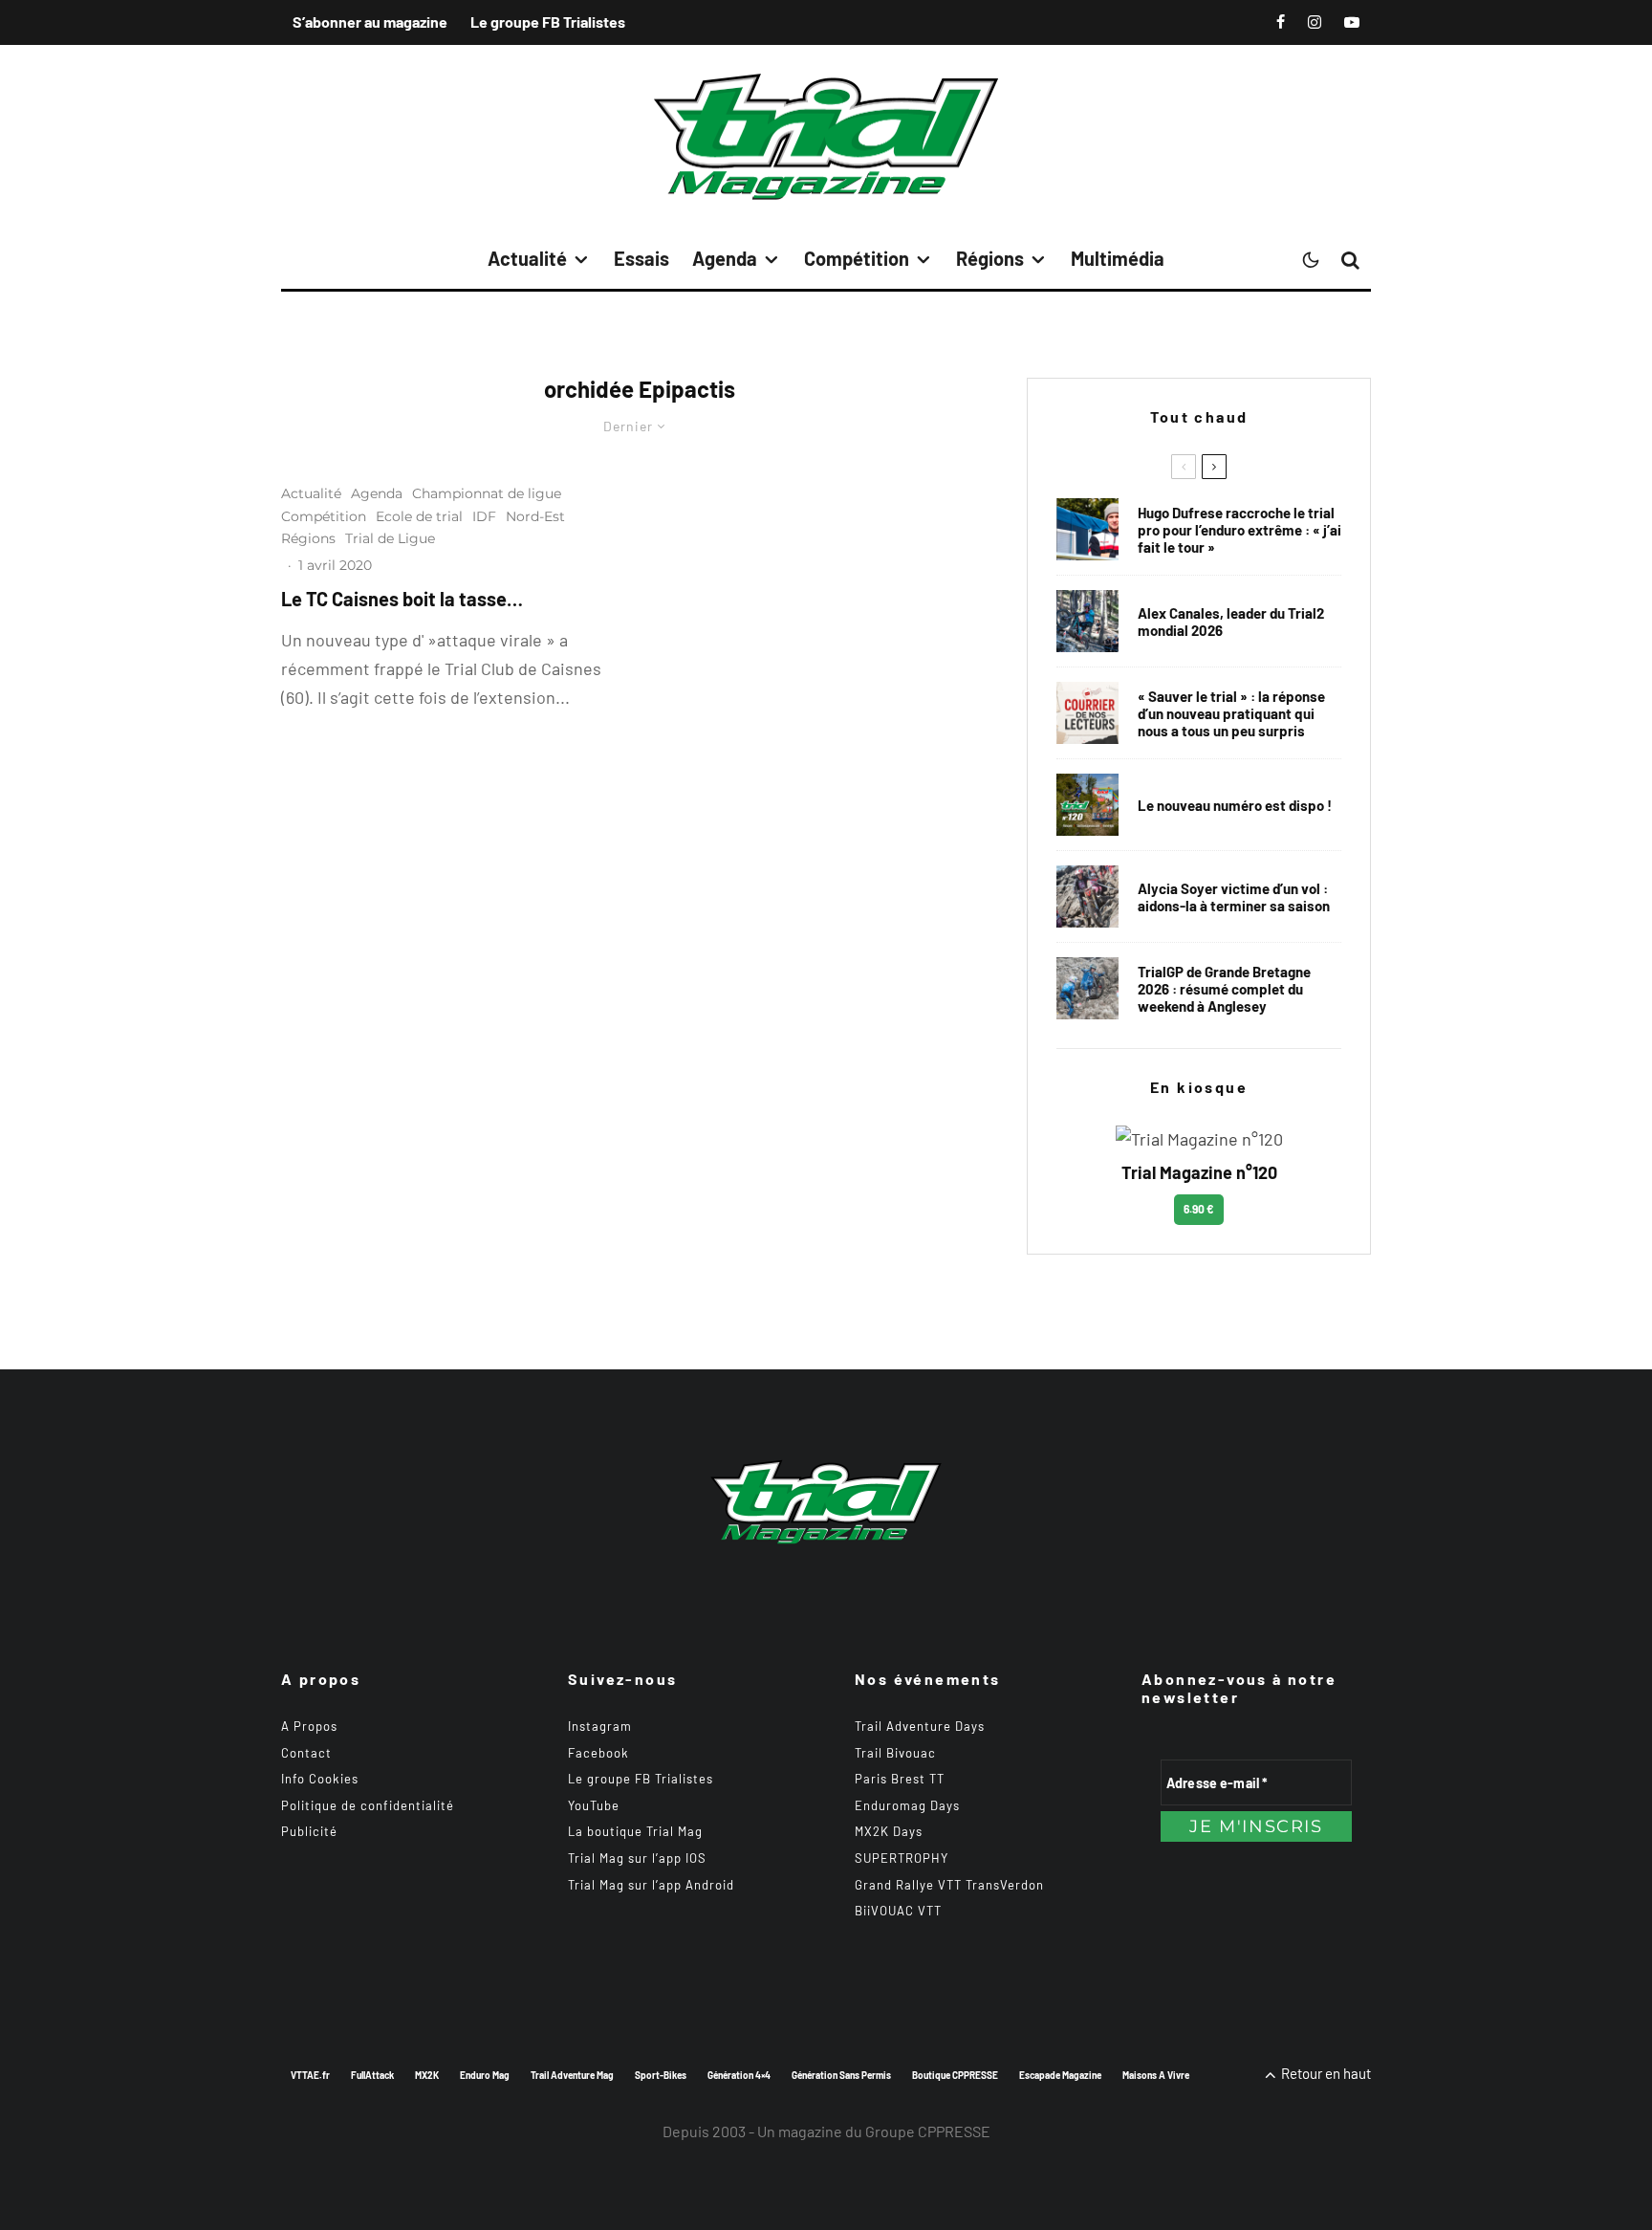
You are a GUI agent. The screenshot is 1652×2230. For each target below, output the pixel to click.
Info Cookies (320, 1779)
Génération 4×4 (739, 2075)
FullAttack (372, 2075)
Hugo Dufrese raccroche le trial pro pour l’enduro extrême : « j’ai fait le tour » (1239, 530)
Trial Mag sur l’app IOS (637, 1858)
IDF (484, 516)
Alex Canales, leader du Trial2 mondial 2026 (1231, 622)
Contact (306, 1753)
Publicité (309, 1831)
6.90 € (1199, 1209)
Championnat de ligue (487, 493)
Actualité (527, 258)
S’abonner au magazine (370, 22)
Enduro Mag (485, 2075)
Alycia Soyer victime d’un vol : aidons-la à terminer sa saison (1234, 897)
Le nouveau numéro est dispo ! (1235, 805)
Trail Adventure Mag (572, 2075)
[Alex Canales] (1087, 621)
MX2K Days (889, 1831)
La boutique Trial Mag (635, 1831)
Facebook (598, 1753)
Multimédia (1118, 258)
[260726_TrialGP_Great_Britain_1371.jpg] (1087, 896)
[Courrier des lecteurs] (1087, 713)
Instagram (600, 1726)
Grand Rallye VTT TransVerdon (949, 1885)
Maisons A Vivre (1156, 2075)
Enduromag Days (907, 1805)
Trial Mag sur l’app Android (651, 1885)
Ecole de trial (419, 516)
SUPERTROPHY (902, 1858)
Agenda (725, 258)
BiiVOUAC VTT (898, 1911)
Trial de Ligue (390, 538)
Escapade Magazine (1060, 2075)
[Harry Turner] (1087, 988)
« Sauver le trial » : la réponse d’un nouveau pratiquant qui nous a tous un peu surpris (1231, 713)
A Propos (309, 1726)
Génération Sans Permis (841, 2075)
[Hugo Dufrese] (1087, 529)
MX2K (427, 2075)
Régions (990, 258)
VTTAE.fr (310, 2075)
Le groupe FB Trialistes (548, 22)
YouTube (594, 1805)
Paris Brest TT (900, 1779)
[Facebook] (1281, 22)
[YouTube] (1352, 22)
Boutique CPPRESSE (955, 2075)
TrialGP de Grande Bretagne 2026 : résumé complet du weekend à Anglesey (1224, 989)
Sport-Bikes (661, 2075)
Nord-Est (535, 516)
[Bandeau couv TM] (1087, 805)
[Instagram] (1315, 22)
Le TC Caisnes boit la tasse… (402, 599)
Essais (641, 258)
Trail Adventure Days (920, 1726)
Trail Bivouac (895, 1753)
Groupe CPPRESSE (928, 2131)
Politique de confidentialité (368, 1805)
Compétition (857, 258)
